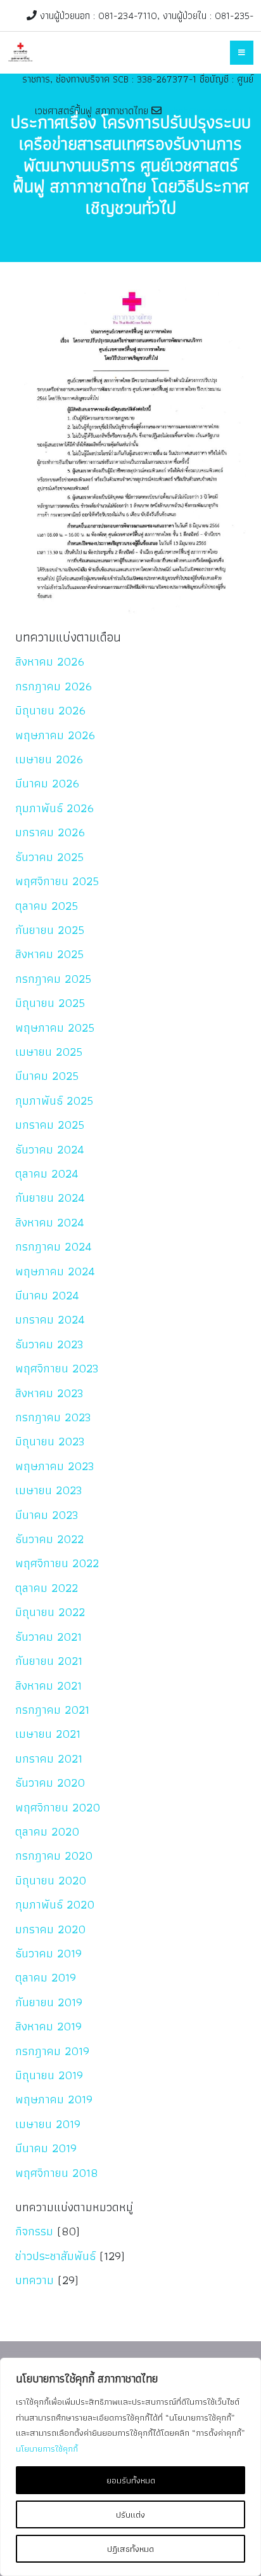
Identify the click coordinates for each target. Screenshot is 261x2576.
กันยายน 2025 (50, 930)
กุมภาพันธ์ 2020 (55, 1904)
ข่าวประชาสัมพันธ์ (55, 2256)
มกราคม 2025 (50, 1125)
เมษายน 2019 (48, 2124)
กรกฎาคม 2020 (54, 1856)
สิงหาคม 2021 (48, 1686)
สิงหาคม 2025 (49, 954)
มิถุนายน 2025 (50, 1003)
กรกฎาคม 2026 (54, 686)
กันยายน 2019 (49, 2002)
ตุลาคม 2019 (46, 1977)
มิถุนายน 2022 (50, 1612)
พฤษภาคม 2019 (54, 2099)
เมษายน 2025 (49, 1052)
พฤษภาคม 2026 (55, 735)
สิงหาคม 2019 (48, 2026)
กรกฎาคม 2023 (53, 1417)
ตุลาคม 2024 (47, 1173)
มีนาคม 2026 (47, 783)
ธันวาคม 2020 (50, 1783)
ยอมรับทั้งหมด (131, 2480)
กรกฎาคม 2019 (52, 2051)
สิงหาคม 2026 (50, 661)
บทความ (35, 2280)
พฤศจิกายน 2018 (56, 2173)
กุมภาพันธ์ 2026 (54, 808)
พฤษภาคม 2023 (55, 1466)
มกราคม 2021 (49, 1758)
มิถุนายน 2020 (51, 1880)
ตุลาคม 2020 (47, 1831)
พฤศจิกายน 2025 (57, 881)
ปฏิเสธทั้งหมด (130, 2549)
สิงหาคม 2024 (50, 1222)
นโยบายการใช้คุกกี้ (47, 2448)
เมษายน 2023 (49, 1490)
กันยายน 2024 (50, 1198)
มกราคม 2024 (50, 1319)
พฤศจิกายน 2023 (57, 1368)
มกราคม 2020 (50, 1929)
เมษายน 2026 (49, 759)
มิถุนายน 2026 (50, 710)
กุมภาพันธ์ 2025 (54, 1101)
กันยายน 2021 (49, 1661)
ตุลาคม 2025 (47, 906)
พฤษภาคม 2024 (55, 1271)
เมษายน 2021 (48, 1734)
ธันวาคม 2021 (48, 1637)
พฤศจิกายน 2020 (58, 1807)
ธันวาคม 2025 (49, 857)
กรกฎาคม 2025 (53, 979)
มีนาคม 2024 (47, 1295)
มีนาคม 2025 (47, 1076)
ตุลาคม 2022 (47, 1588)
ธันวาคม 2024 (50, 1149)
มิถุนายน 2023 (50, 1441)
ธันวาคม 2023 (49, 1344)
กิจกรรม (34, 2231)
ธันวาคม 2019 (48, 1953)
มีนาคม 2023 (47, 1515)
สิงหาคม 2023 (49, 1393)
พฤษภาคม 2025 (55, 1028)
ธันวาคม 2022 (49, 1539)
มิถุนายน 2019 (49, 2075)
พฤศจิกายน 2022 (57, 1563)
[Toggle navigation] (242, 53)
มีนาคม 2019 (46, 2148)
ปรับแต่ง (130, 2514)
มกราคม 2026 (50, 832)
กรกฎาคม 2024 (54, 1246)
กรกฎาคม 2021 (52, 1710)
